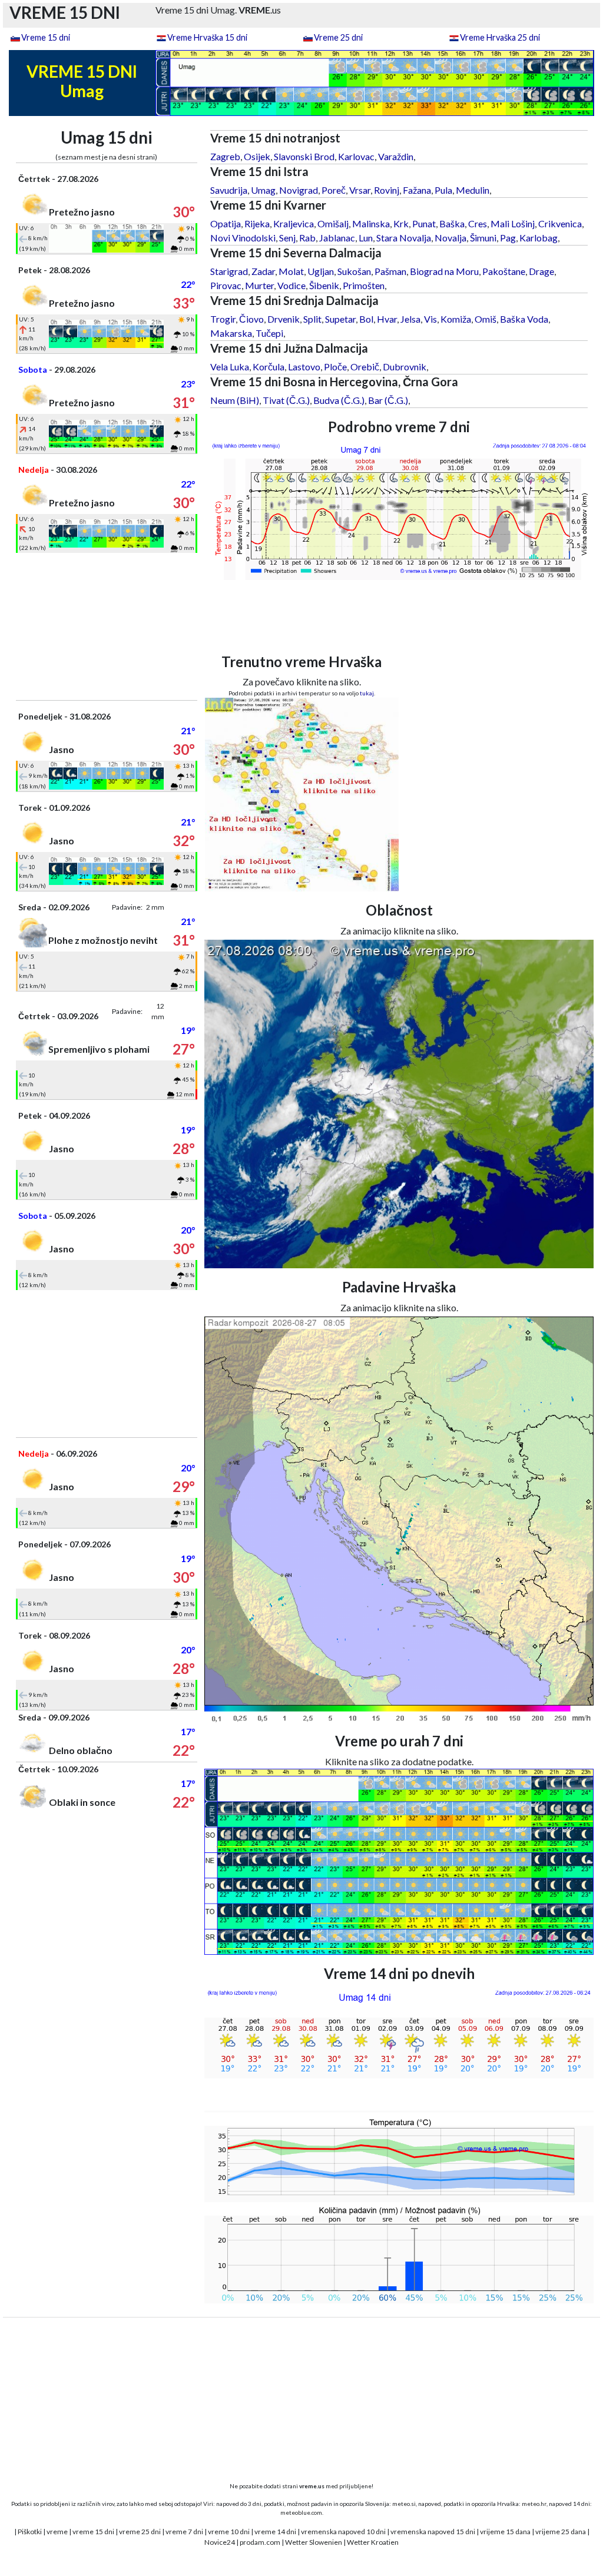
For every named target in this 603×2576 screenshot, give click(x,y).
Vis (430, 319)
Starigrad (229, 271)
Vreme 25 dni (338, 37)
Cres (478, 223)
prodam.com (260, 2542)
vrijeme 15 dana (505, 2532)
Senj (287, 238)
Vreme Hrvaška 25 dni (500, 37)
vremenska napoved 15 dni (433, 2532)
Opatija (226, 223)
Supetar (340, 319)
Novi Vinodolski (243, 238)
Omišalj (333, 223)
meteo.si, (405, 2504)
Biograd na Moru (444, 271)
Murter (259, 285)
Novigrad (299, 190)
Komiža (456, 319)
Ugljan (321, 271)
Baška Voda (524, 319)
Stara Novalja (404, 238)
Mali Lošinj (513, 223)
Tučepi (269, 333)
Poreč (334, 190)
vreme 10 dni (229, 2532)
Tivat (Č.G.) (286, 400)
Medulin (473, 190)
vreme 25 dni (140, 2532)
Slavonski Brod (304, 156)
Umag (263, 190)
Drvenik (284, 319)
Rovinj (387, 190)
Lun (366, 238)
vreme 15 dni (93, 2532)
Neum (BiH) (235, 400)
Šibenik (324, 285)
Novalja (450, 238)
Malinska (371, 223)
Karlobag (539, 238)
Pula (443, 190)
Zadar (263, 271)
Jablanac (337, 238)
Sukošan (354, 271)
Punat (424, 223)
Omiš (486, 319)
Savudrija (229, 190)
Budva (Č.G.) (339, 400)
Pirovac (226, 285)
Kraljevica (294, 223)
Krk (401, 223)
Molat (291, 271)
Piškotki (30, 2532)
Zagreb (225, 156)
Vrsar (360, 190)
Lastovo (304, 367)
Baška (452, 223)
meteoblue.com (301, 2512)
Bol (366, 319)
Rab (307, 238)
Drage (541, 271)
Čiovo (251, 319)
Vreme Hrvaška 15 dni (207, 37)
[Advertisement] (107, 626)
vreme (57, 2532)
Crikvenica (560, 223)
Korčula (269, 367)
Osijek (257, 156)
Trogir (223, 319)
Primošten (364, 285)
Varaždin (396, 156)
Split (312, 319)
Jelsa (410, 319)
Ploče (335, 367)
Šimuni (483, 238)
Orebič (365, 367)
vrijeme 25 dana (561, 2532)
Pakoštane (504, 271)
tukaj (367, 693)
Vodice (291, 285)
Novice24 (220, 2542)
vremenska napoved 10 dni (343, 2532)
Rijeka (257, 223)
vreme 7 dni (184, 2532)
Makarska (231, 333)
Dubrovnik (405, 367)
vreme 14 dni (275, 2532)
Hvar (387, 319)
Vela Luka (230, 367)
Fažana (417, 190)
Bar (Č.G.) (388, 400)
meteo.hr (534, 2504)
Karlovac (356, 156)
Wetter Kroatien (373, 2542)
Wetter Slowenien (314, 2542)
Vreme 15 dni (46, 37)
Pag (508, 238)
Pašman (390, 271)
